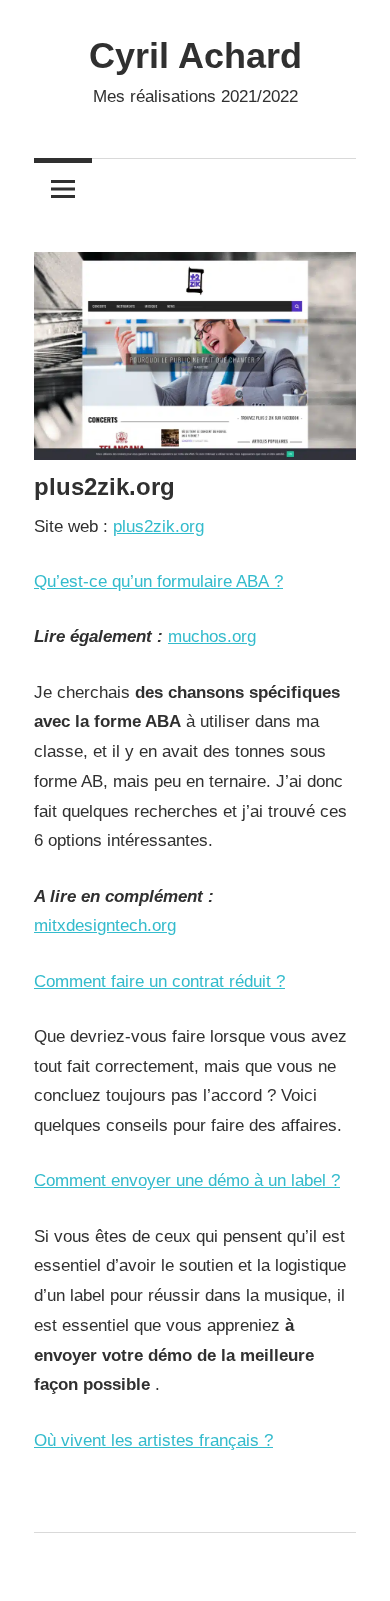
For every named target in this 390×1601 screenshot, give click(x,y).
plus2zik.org (158, 526)
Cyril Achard (195, 55)
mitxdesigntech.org (105, 925)
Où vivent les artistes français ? (153, 1440)
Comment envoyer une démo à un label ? (187, 1180)
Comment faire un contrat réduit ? (159, 981)
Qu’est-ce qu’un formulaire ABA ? (158, 581)
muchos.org (212, 636)
